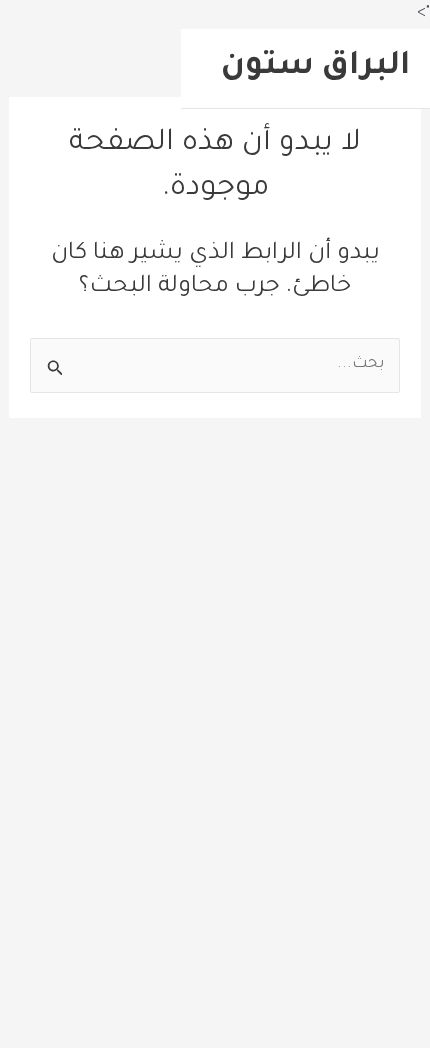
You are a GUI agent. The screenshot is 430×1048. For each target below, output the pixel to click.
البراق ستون (315, 67)
